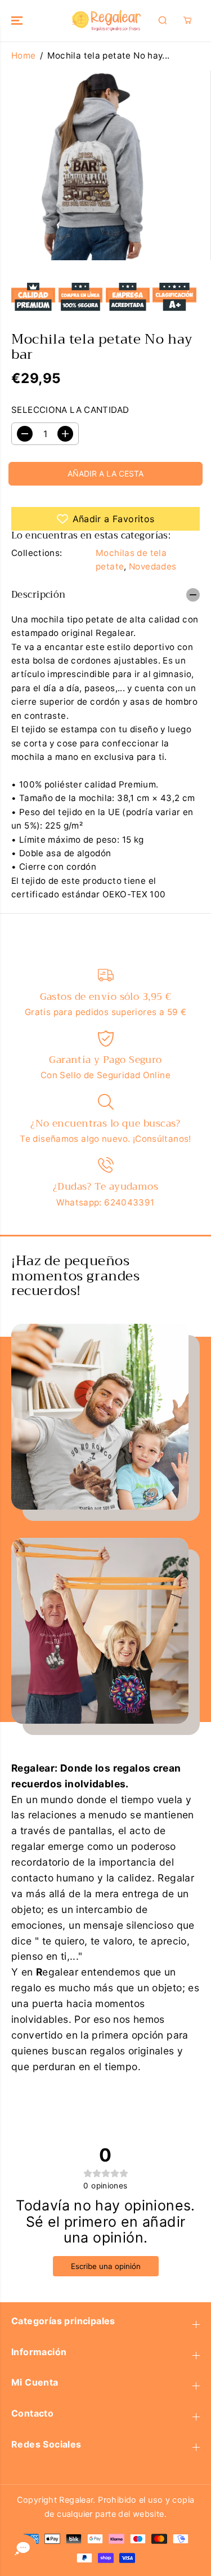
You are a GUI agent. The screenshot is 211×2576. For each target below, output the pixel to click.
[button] (18, 21)
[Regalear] (105, 21)
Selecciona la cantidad (70, 410)
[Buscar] (163, 20)
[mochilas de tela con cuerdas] (95, 165)
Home (24, 55)
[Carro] (187, 20)
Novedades (152, 566)
